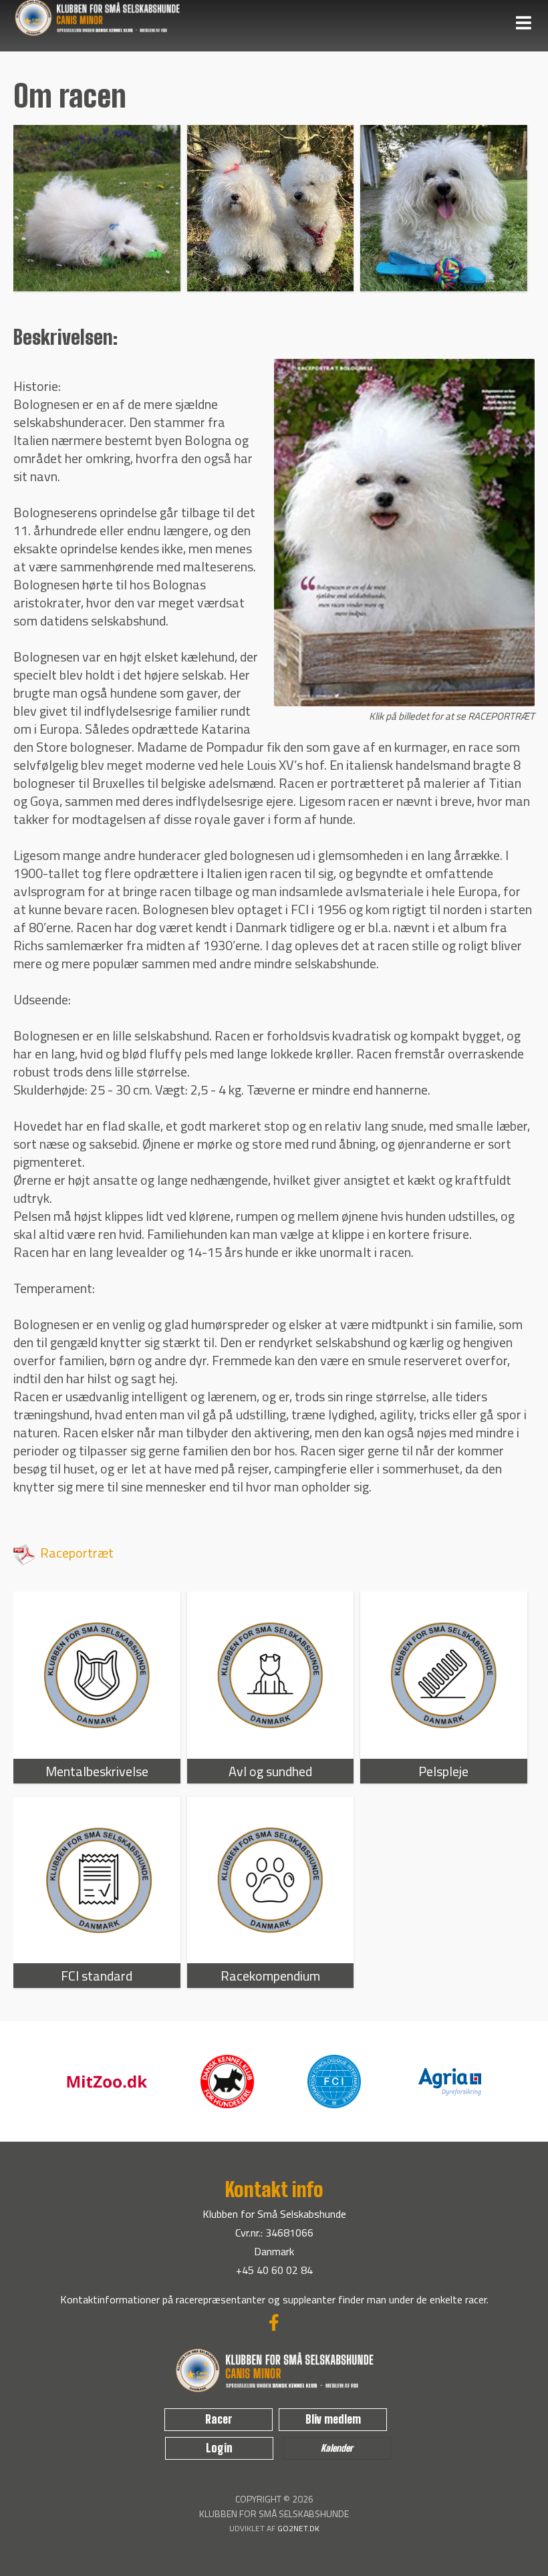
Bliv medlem (333, 2419)
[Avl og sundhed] (271, 1675)
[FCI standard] (97, 1880)
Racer (219, 2419)
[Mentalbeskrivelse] (97, 1675)
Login (219, 2448)
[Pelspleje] (444, 1675)
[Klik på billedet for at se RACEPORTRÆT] (404, 705)
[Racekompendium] (271, 1880)
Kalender (337, 2448)
